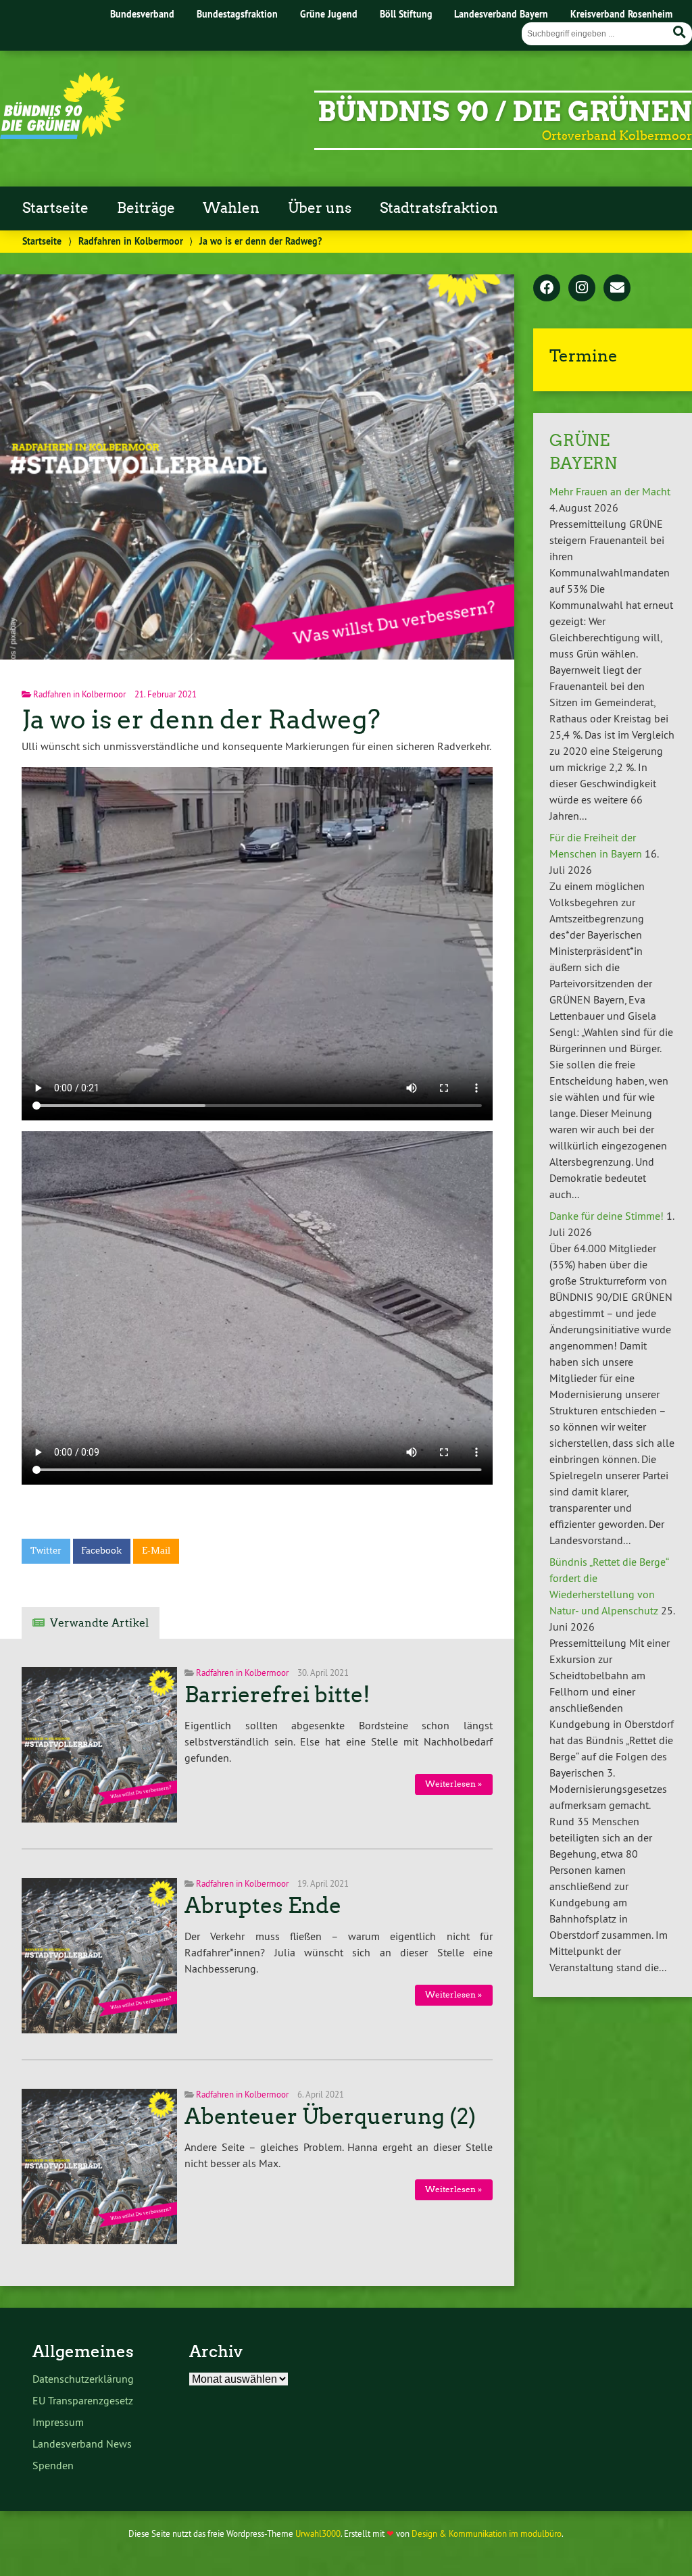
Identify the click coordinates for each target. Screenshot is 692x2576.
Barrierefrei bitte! (277, 1695)
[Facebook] (547, 289)
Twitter (46, 1551)
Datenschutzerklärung (83, 2379)
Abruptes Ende (263, 1906)
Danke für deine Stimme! (607, 1216)
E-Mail (156, 1551)
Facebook (101, 1551)
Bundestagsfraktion (237, 14)
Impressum (58, 2422)
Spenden (53, 2465)
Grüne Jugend (329, 14)
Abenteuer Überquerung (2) (330, 2116)
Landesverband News (82, 2444)
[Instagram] (582, 289)
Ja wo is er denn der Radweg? (201, 719)
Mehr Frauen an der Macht (610, 491)
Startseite (55, 208)
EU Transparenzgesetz (83, 2400)
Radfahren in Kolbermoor (131, 241)
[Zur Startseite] (63, 135)
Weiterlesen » (453, 1784)
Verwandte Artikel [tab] (99, 1623)
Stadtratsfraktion (439, 208)
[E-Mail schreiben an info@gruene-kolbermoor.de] (617, 289)
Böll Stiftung (406, 14)
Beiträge (146, 208)
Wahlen (231, 208)
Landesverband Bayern (501, 14)
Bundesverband (142, 14)
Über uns (320, 208)
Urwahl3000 (318, 2533)
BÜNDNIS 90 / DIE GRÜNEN (505, 112)
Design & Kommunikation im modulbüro (487, 2533)
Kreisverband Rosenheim (621, 14)
